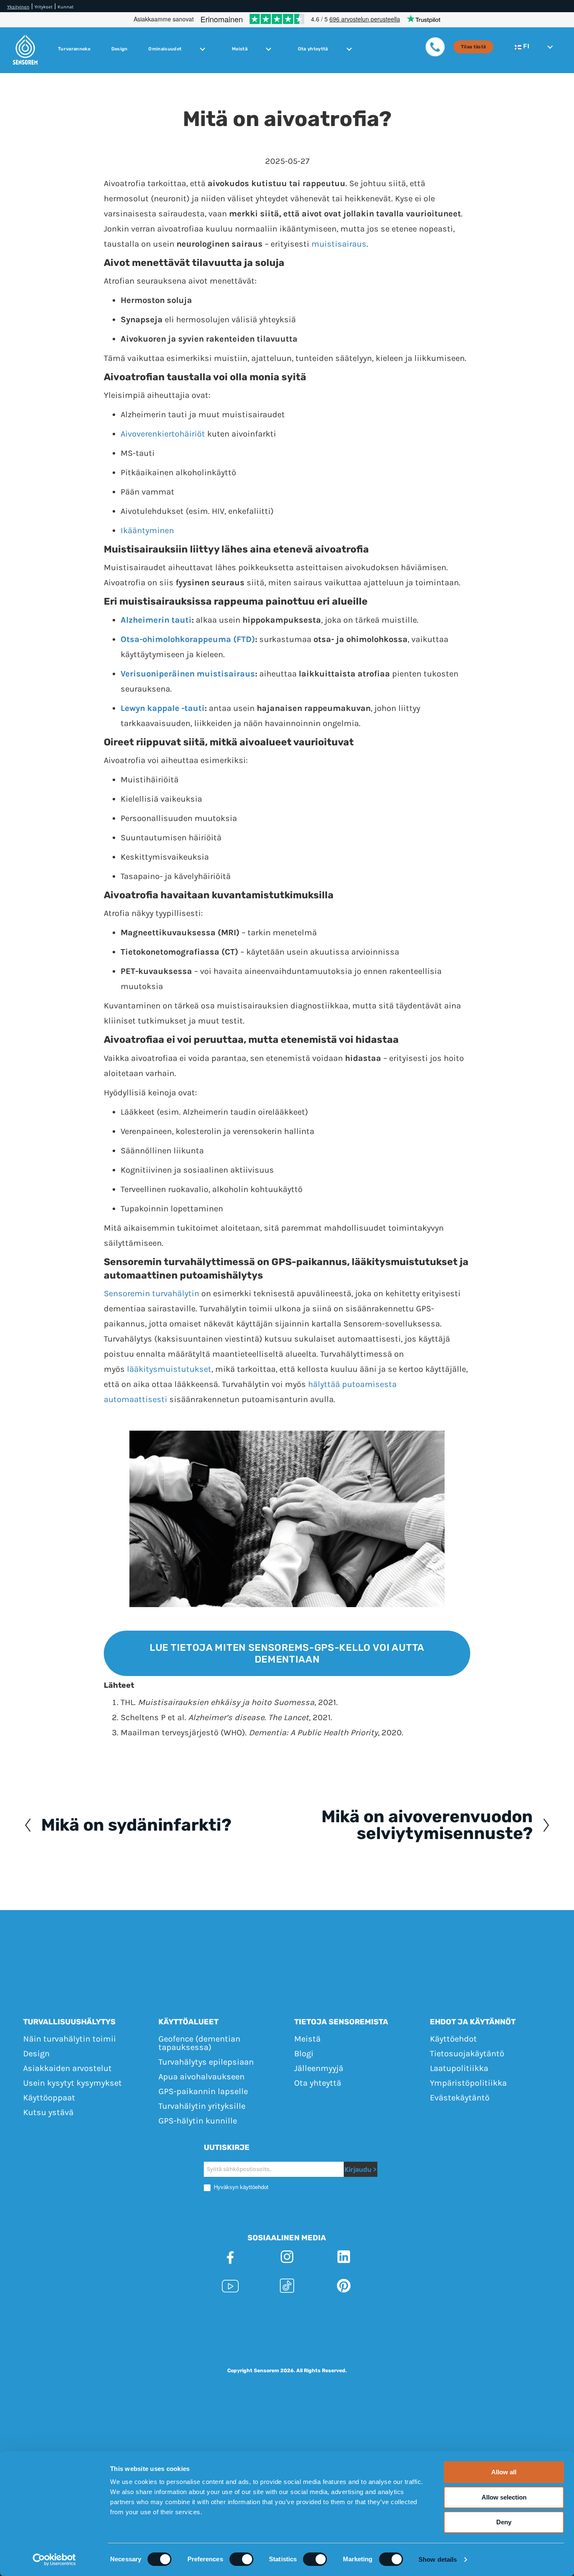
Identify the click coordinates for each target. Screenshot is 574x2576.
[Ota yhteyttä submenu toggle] (349, 49)
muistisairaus (339, 244)
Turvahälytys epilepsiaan (206, 2062)
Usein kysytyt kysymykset (72, 2083)
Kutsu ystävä (48, 2112)
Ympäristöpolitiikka (468, 2083)
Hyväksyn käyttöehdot (240, 2187)
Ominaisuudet (165, 49)
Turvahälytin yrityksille (202, 2106)
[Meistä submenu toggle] (269, 49)
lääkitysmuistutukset (169, 1369)
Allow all (504, 2472)
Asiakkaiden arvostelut (67, 2068)
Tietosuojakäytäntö (467, 2053)
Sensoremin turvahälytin (151, 1293)
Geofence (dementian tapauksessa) (199, 2043)
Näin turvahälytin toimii (70, 2038)
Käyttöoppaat (49, 2097)
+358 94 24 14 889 (381, 2316)
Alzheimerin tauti (156, 620)
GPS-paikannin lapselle (203, 2091)
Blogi (304, 2053)
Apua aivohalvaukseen (201, 2076)
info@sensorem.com (463, 2316)
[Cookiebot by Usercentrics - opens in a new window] (54, 2560)
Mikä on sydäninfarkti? (136, 1825)
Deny (504, 2522)
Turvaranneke (74, 49)
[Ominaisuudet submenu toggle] (203, 49)
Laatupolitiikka (459, 2068)
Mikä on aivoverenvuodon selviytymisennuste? (427, 1825)
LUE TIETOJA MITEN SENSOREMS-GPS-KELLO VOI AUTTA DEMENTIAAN (287, 1653)
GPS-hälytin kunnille (198, 2120)
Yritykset (43, 7)
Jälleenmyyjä (319, 2068)
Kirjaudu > (361, 2169)
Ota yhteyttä (313, 49)
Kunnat (66, 7)
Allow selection (504, 2497)
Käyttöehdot (453, 2038)
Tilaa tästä (474, 47)
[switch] (241, 2559)
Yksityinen (18, 7)
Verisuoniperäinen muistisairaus (188, 674)
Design (120, 49)
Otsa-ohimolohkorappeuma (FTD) (188, 639)
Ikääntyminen (147, 530)
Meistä (240, 49)
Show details (438, 2559)
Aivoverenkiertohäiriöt (163, 434)
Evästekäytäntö (460, 2097)
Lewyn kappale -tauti (163, 708)
